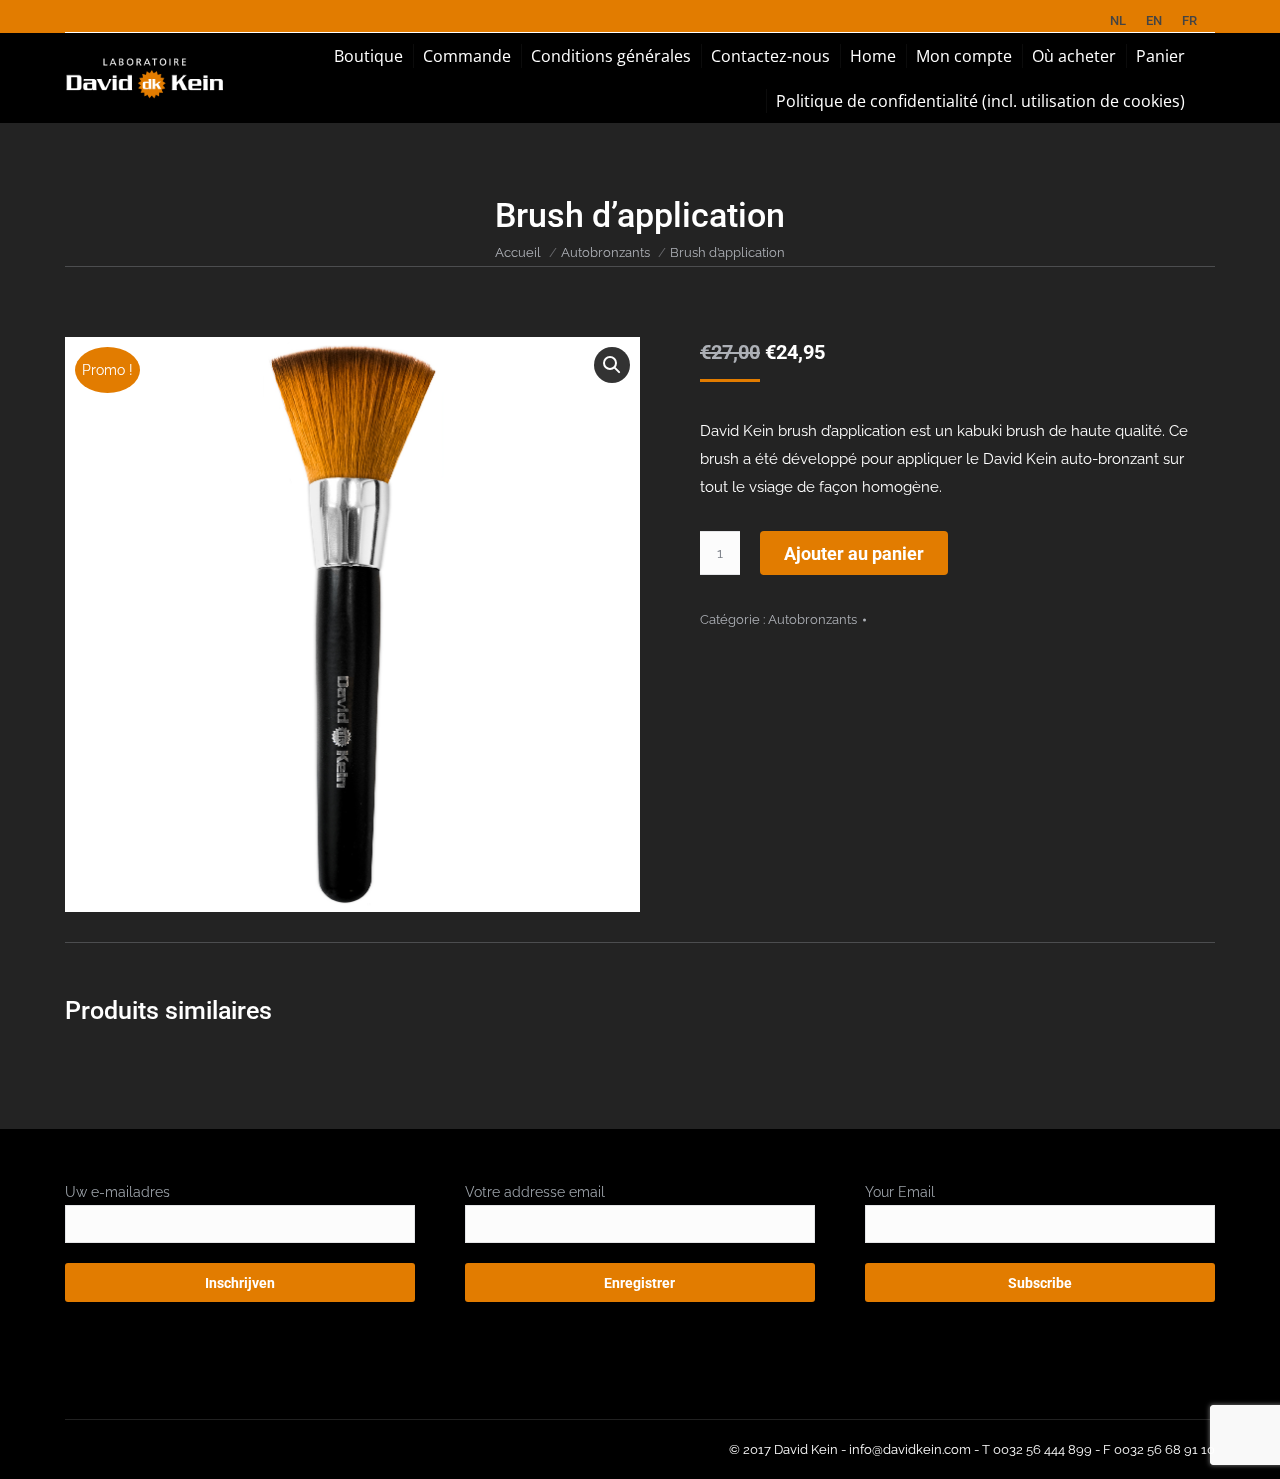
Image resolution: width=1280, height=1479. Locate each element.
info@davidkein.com (910, 1449)
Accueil (518, 252)
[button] (612, 365)
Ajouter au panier (854, 553)
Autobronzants (605, 252)
